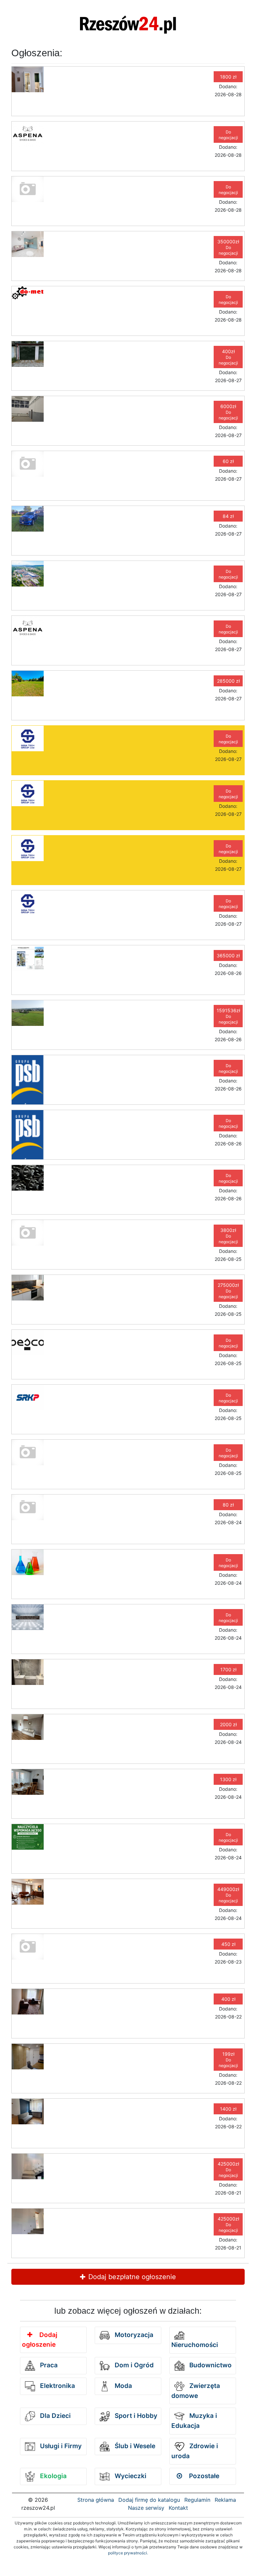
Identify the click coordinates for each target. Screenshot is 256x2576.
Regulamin (197, 2500)
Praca (48, 2365)
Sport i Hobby (135, 2416)
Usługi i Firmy (60, 2446)
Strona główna (96, 2500)
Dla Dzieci (54, 2416)
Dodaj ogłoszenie (40, 2340)
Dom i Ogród (133, 2365)
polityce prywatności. (128, 2553)
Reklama (225, 2500)
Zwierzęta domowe (196, 2391)
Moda (122, 2386)
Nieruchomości (195, 2345)
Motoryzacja (133, 2335)
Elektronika (57, 2386)
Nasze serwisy (146, 2508)
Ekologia (52, 2476)
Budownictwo (210, 2365)
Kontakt (178, 2508)
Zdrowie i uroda (195, 2451)
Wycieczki (130, 2476)
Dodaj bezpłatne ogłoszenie (131, 2277)
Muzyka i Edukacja (194, 2421)
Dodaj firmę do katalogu (149, 2500)
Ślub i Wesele (134, 2446)
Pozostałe (203, 2476)
